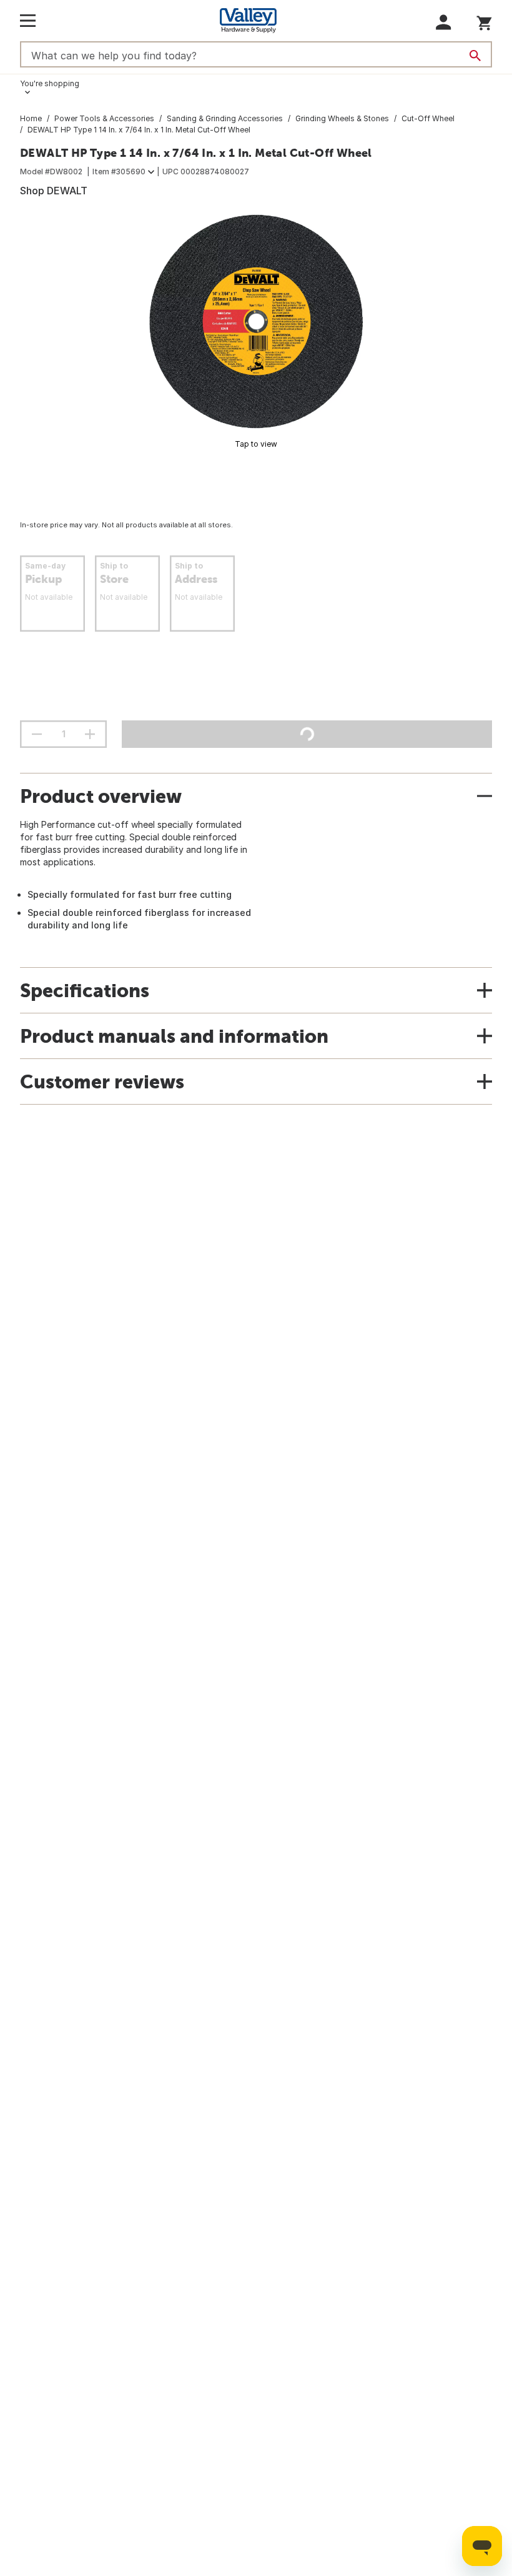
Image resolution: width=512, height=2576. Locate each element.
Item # (119, 172)
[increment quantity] (90, 734)
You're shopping (50, 83)
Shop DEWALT (54, 191)
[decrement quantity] (37, 734)
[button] (444, 22)
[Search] (475, 56)
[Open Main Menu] (28, 21)
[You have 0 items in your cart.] (484, 21)
